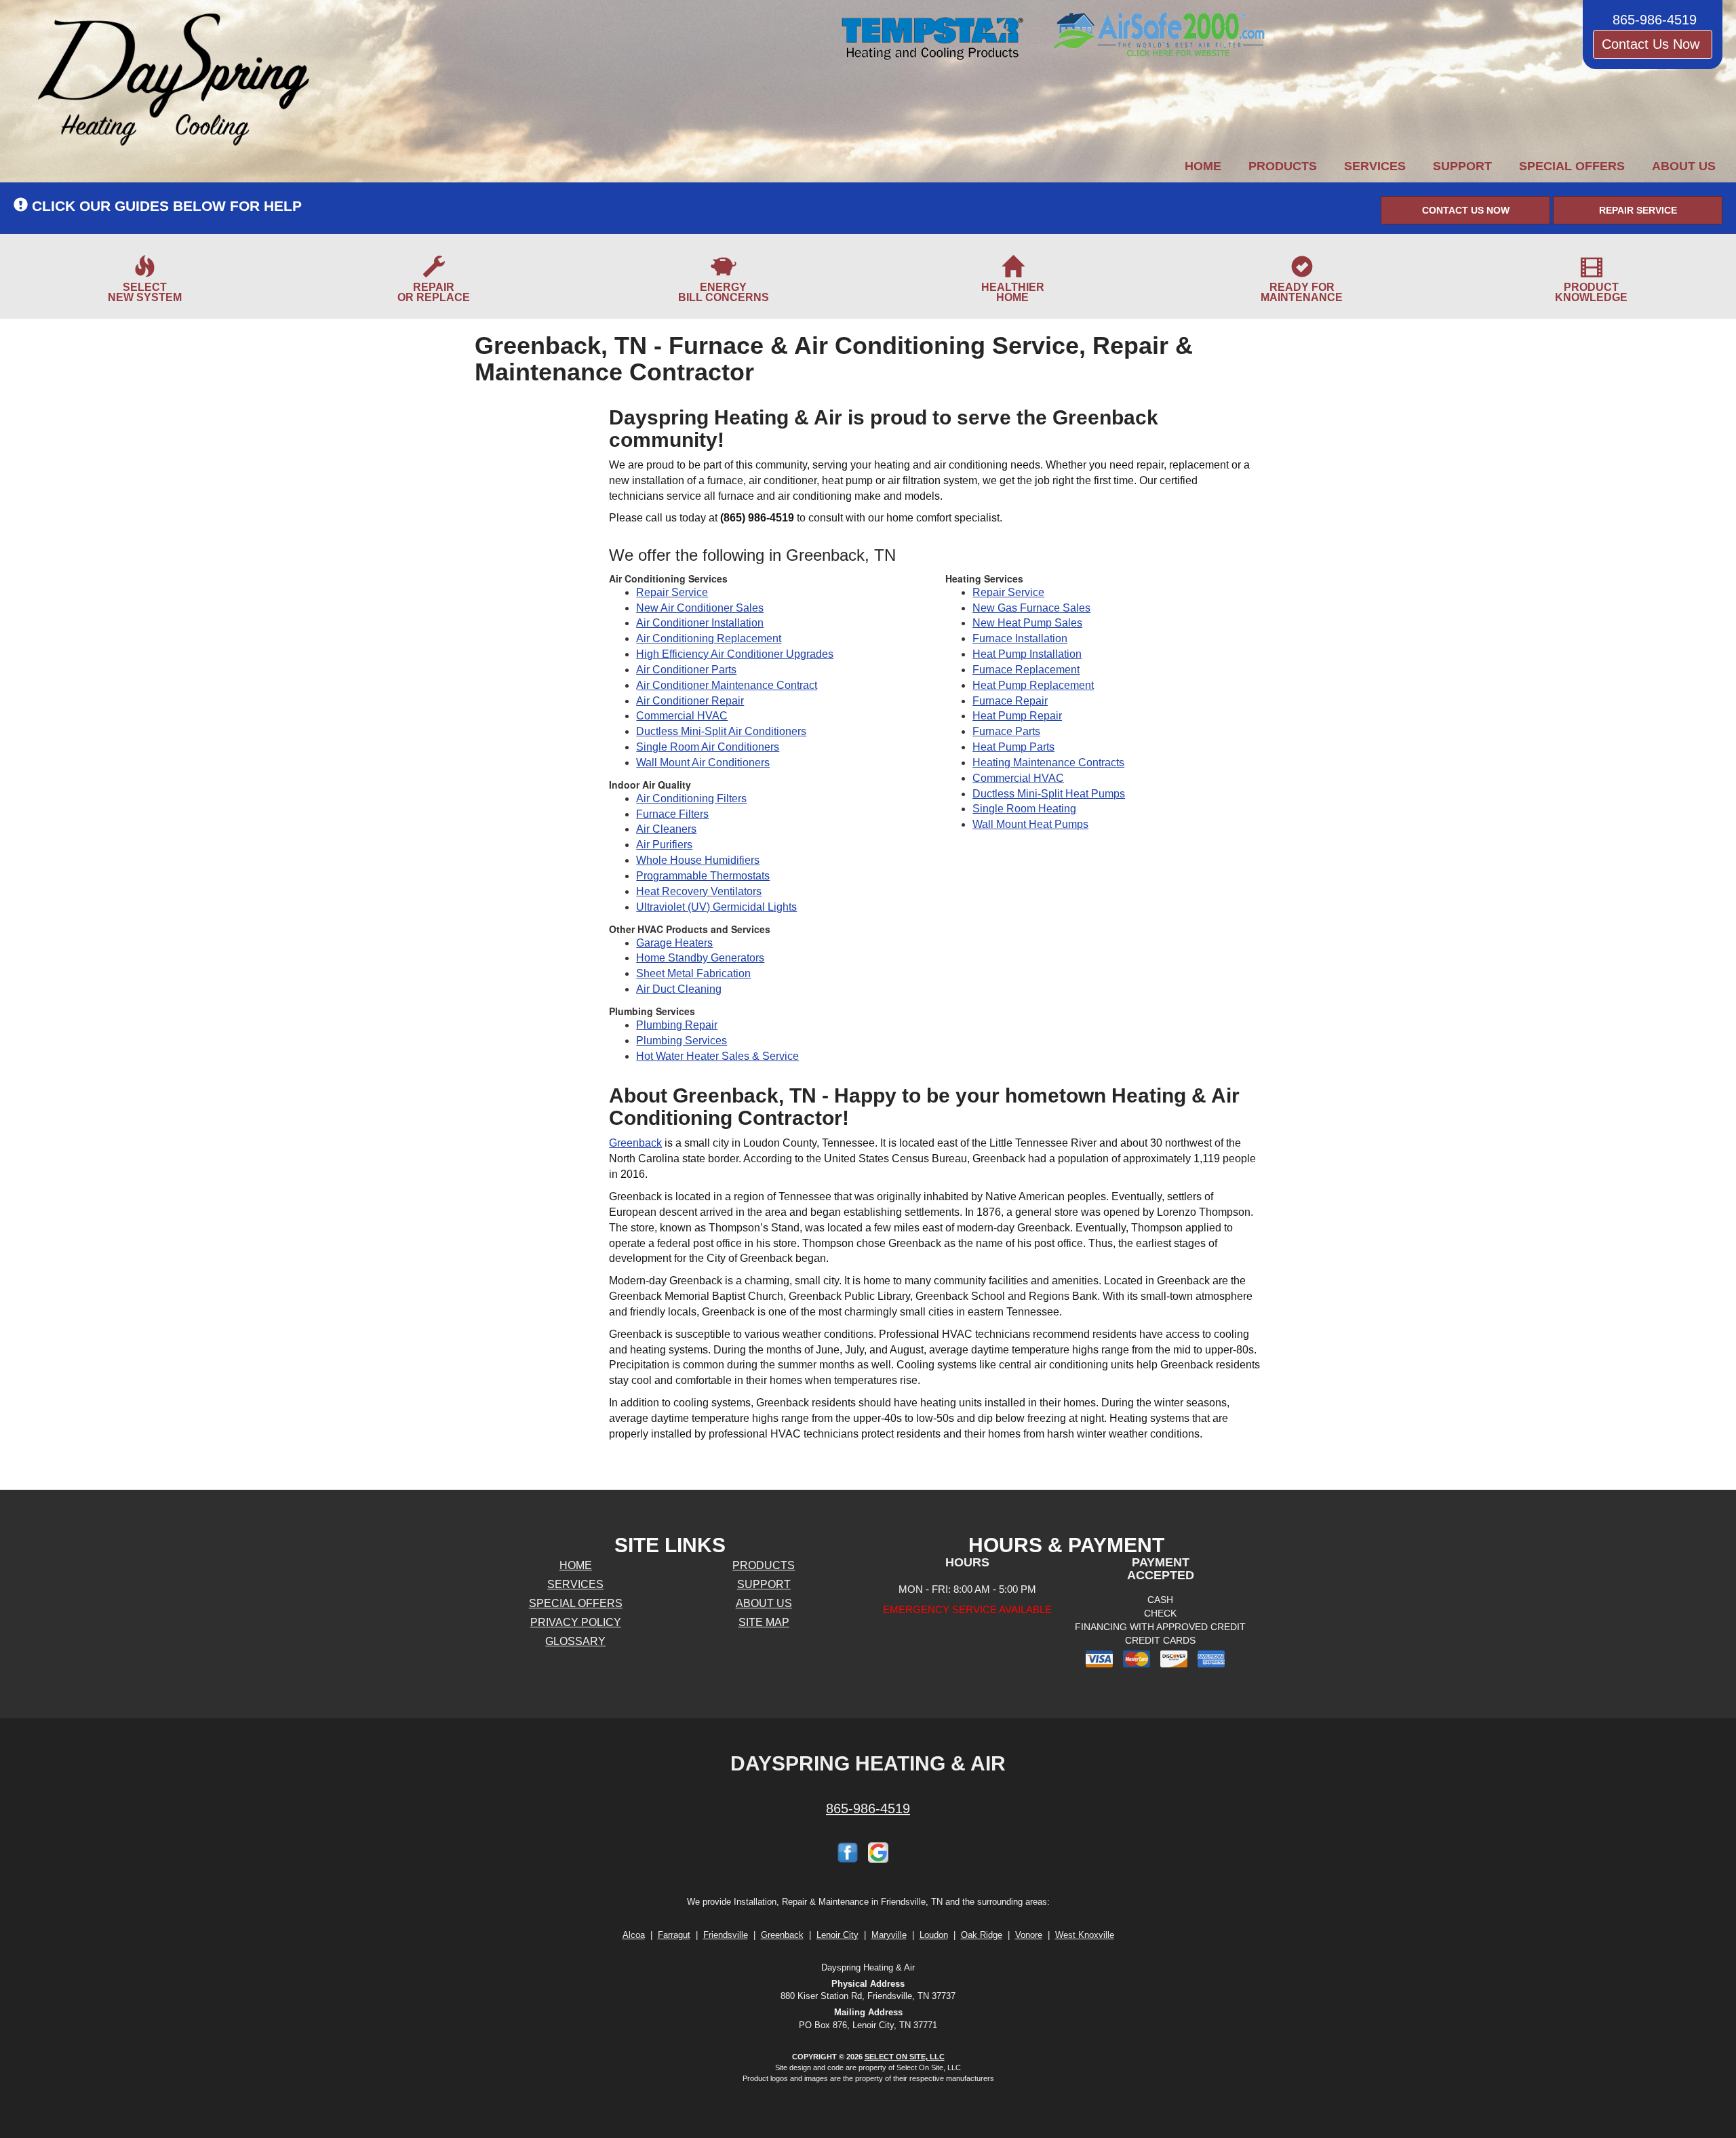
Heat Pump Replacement (1033, 685)
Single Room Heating (1024, 809)
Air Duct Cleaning (679, 989)
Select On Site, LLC (905, 2057)
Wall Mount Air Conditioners (703, 763)
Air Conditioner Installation (700, 623)
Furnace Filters (672, 814)
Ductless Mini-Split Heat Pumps (1049, 794)
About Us (1684, 166)
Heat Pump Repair (1017, 716)
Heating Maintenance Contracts (1048, 763)
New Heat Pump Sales (1027, 623)
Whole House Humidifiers (698, 860)
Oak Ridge (982, 1935)
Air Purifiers (664, 845)
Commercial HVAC (682, 716)
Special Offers (1572, 166)
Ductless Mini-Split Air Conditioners (721, 731)
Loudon (934, 1935)
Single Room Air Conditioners (708, 747)
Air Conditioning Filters (691, 798)
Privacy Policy (576, 1622)
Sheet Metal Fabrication (693, 973)
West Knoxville (1085, 1935)
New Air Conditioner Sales (700, 608)
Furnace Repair (1010, 701)
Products (1283, 166)
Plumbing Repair (677, 1025)
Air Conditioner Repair (690, 701)
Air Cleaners (666, 829)
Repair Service (672, 592)
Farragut (674, 1935)
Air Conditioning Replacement (709, 638)
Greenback (635, 1143)
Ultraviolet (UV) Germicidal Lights (716, 907)
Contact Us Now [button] (1653, 44)
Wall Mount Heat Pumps (1030, 824)
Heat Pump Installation (1027, 654)
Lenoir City (837, 1935)
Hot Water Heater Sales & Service (717, 1056)
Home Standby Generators (700, 958)
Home (1203, 166)
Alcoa (634, 1935)
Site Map (764, 1622)
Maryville (889, 1935)
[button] (1465, 210)
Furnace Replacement (1026, 670)
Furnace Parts (1006, 731)
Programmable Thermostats (703, 876)
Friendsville (726, 1935)
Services (1375, 166)
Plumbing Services (682, 1041)
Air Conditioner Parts (686, 670)
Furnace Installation (1020, 638)
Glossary (575, 1641)
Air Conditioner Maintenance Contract (727, 685)
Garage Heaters (674, 943)
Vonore (1029, 1935)
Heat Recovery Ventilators (699, 891)
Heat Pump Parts (1013, 747)
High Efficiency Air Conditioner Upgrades (735, 654)
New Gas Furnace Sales (1031, 608)
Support (1462, 166)
